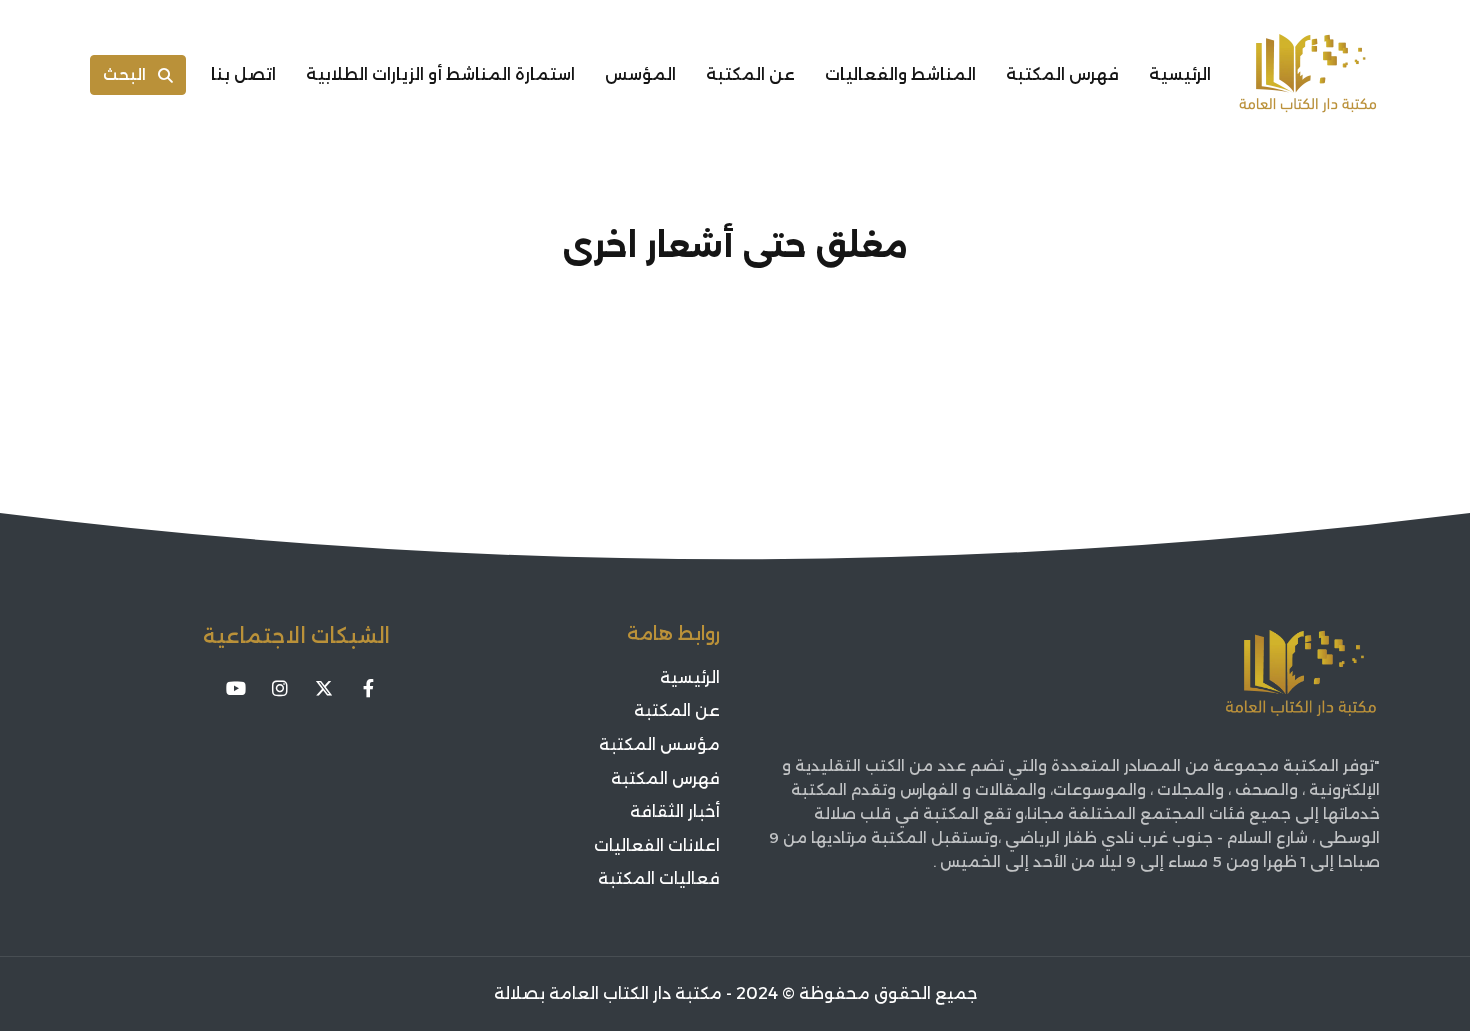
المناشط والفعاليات (900, 74)
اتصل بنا (243, 74)
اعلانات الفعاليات (657, 845)
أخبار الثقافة (675, 811)
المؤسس (640, 74)
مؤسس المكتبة (659, 744)
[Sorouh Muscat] (1308, 75)
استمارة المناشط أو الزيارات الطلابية (440, 74)
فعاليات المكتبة (659, 878)
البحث (124, 74)
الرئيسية (1180, 74)
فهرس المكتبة (1062, 74)
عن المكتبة (750, 74)
